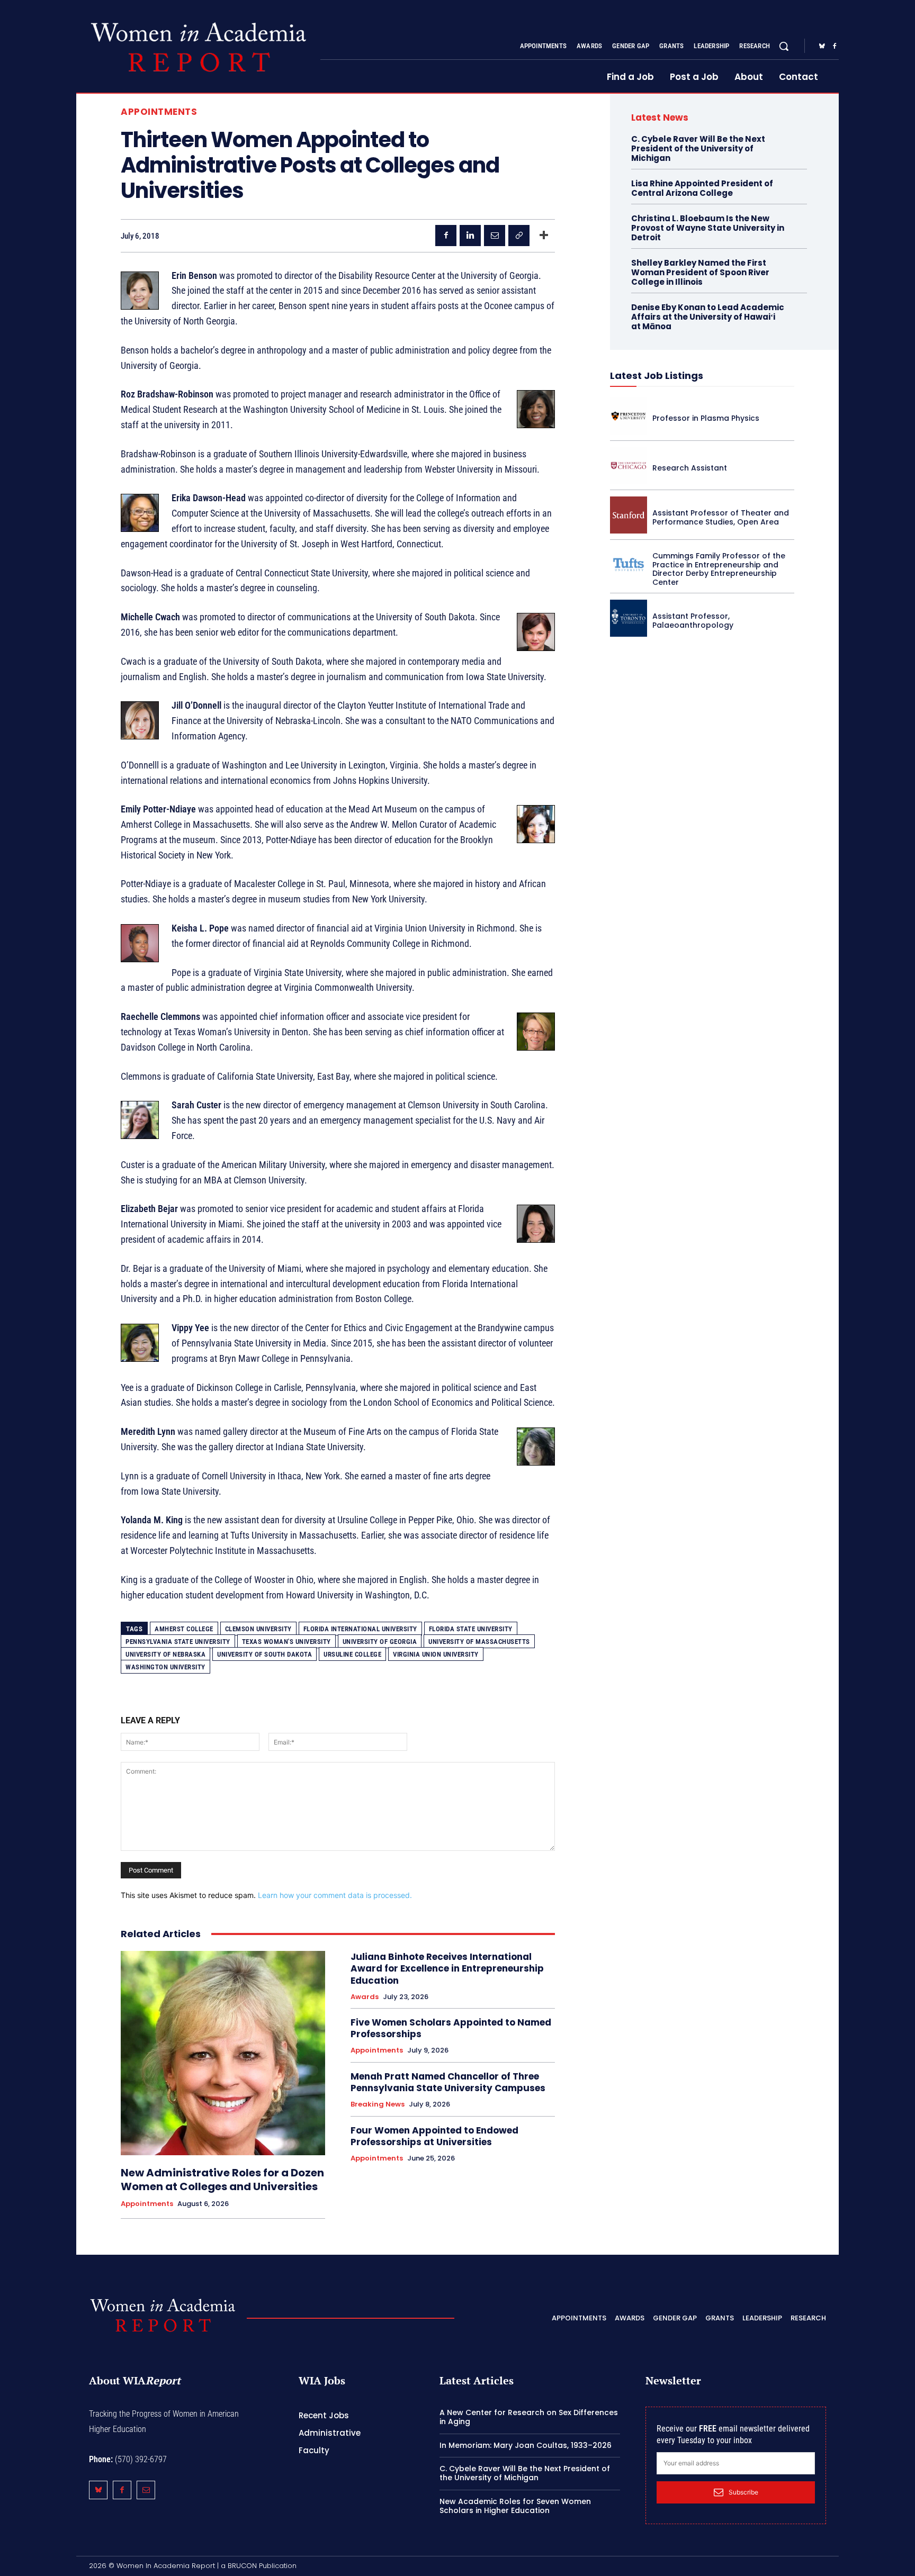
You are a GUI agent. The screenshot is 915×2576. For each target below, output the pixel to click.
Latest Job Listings (657, 376)
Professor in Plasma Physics (706, 418)
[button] (784, 46)
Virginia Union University (436, 1654)
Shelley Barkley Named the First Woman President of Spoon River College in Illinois (700, 272)
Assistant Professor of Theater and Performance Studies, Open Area (721, 517)
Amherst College (184, 1629)
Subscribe (743, 2492)
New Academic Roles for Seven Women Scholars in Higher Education (515, 2506)
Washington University (165, 1667)
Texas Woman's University (286, 1642)
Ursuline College (352, 1654)
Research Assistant (690, 468)
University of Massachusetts (479, 1642)
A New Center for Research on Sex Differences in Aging (529, 2417)
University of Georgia (380, 1642)
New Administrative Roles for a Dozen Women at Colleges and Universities (222, 2180)
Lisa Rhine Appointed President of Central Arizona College (702, 188)
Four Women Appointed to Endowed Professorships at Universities (434, 2136)
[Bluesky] (822, 47)
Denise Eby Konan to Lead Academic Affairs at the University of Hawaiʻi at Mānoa (708, 317)
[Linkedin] (470, 236)
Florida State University (471, 1629)
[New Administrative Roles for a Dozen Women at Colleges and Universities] (223, 2053)
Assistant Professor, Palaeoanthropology (693, 621)
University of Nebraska (165, 1654)
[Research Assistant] (629, 466)
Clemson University (258, 1629)
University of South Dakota (264, 1654)
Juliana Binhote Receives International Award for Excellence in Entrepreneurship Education (447, 1968)
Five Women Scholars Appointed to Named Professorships (451, 2028)
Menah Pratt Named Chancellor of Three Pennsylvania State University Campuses (448, 2082)
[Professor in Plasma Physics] (629, 416)
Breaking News (378, 2104)
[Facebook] (835, 47)
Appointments (159, 112)
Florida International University (360, 1629)
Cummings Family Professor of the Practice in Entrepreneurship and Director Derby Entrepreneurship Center (719, 569)
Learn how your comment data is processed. (335, 1895)
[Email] (495, 236)
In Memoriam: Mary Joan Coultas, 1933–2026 (526, 2445)
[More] (544, 236)
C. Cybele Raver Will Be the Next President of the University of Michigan (698, 148)
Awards (365, 1997)
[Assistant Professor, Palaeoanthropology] (629, 618)
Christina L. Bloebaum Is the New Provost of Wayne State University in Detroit (708, 228)
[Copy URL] (519, 236)
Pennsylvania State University (178, 1642)
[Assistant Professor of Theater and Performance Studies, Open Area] (629, 515)
